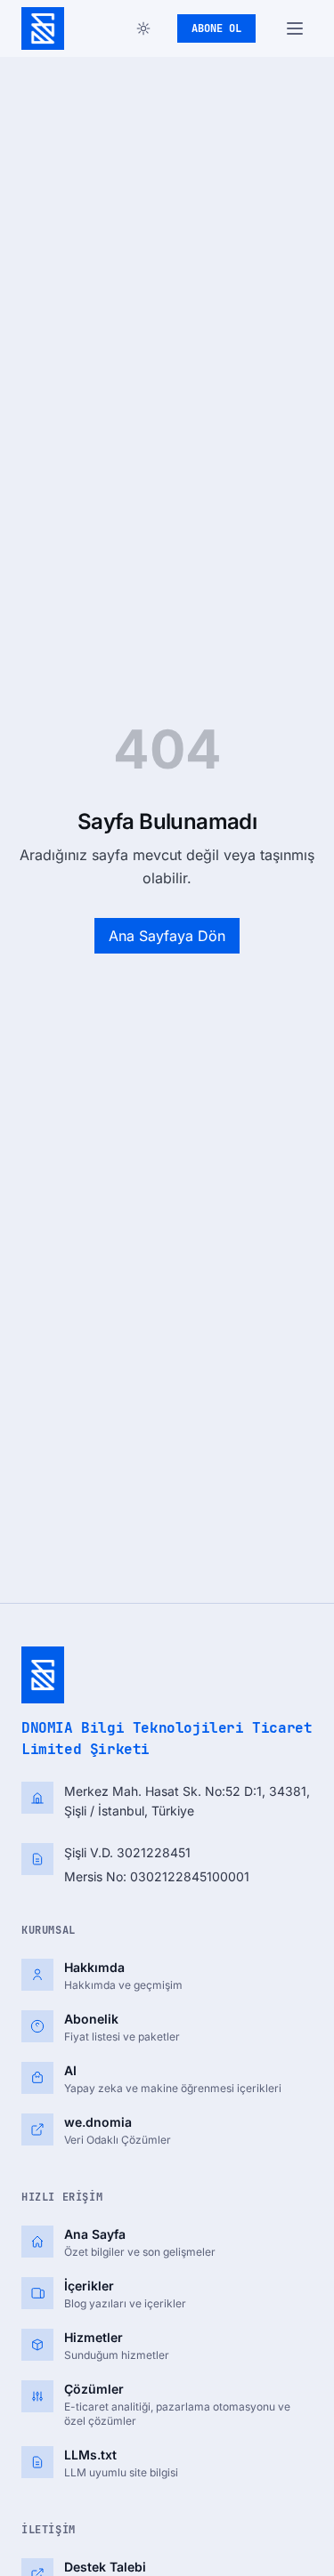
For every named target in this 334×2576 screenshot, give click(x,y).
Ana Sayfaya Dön (167, 936)
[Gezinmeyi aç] (295, 28)
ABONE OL (216, 28)
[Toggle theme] (143, 28)
